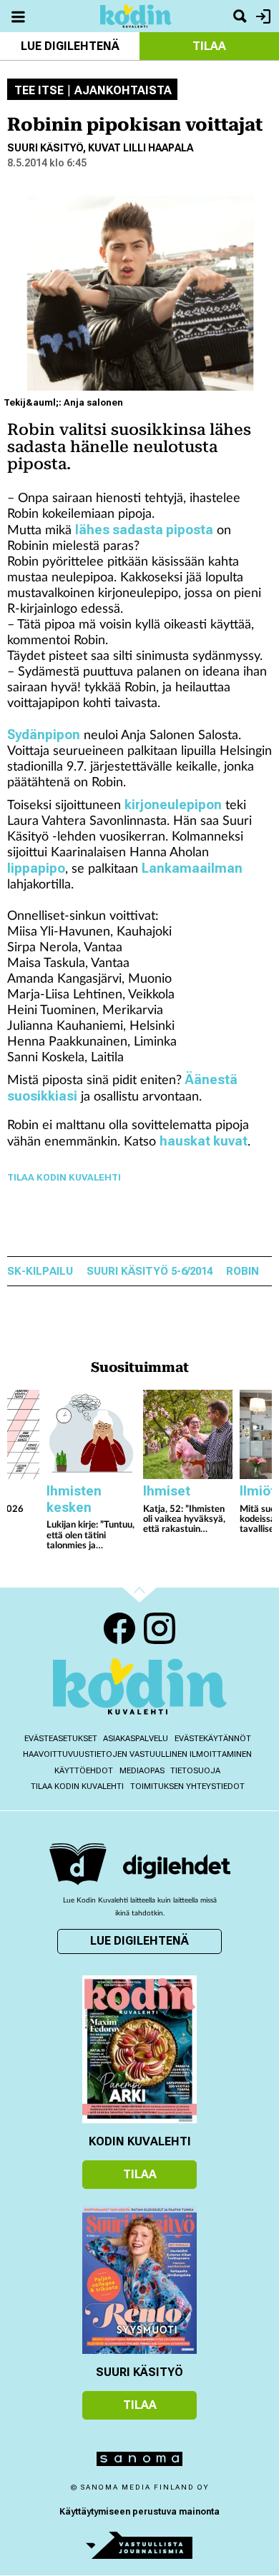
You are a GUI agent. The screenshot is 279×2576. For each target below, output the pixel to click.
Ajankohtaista (123, 91)
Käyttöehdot (84, 1771)
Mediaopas (142, 1771)
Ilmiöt (258, 1491)
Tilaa (209, 46)
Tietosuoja (195, 1771)
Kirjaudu (261, 16)
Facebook (119, 1628)
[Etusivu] (136, 15)
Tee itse (39, 91)
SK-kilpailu (40, 1272)
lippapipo (36, 868)
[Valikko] (18, 16)
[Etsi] (240, 16)
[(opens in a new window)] (177, 1866)
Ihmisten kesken (74, 1499)
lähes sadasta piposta (144, 530)
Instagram (160, 1628)
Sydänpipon (44, 735)
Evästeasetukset (61, 1739)
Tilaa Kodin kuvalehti (77, 1786)
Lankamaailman (192, 868)
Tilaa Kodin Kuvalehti (64, 1177)
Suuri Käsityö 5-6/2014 (150, 1272)
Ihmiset (167, 1491)
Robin (243, 1272)
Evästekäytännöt (213, 1739)
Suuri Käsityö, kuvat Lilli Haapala (100, 148)
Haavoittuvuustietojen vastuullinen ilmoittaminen (137, 1754)
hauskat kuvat (204, 1141)
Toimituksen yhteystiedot (187, 1786)
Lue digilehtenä (70, 46)
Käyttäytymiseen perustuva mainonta (139, 2512)
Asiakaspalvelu (136, 1739)
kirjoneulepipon (173, 805)
